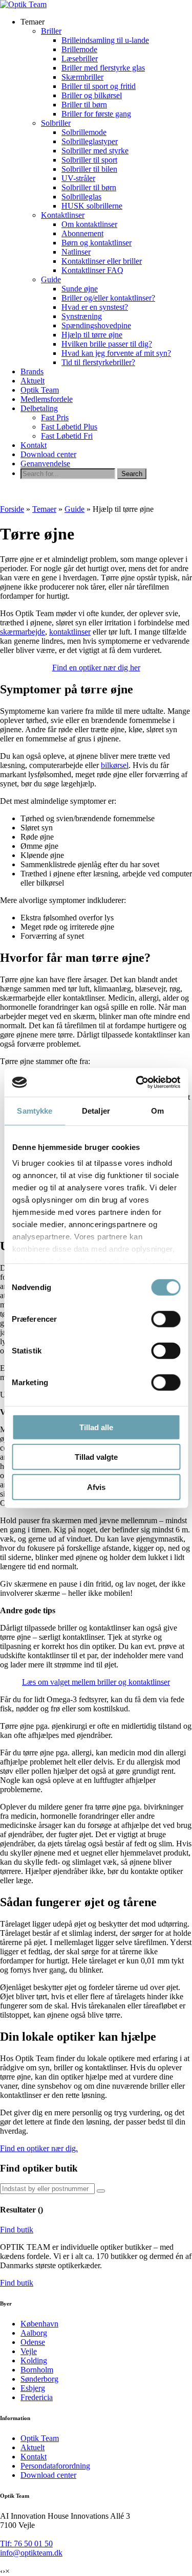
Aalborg (34, 2333)
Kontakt (34, 445)
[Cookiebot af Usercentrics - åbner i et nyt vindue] (137, 1082)
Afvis (96, 1487)
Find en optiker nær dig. (39, 2148)
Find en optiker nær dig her (96, 668)
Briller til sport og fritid (99, 86)
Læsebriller (80, 59)
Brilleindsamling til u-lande (105, 40)
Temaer (44, 509)
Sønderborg (39, 2379)
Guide (51, 279)
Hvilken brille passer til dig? (107, 344)
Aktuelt (33, 381)
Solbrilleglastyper (90, 141)
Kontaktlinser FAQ (92, 270)
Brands (32, 371)
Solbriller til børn (89, 187)
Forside (12, 509)
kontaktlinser (70, 632)
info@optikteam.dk (31, 2553)
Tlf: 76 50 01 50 (26, 2544)
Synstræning (82, 316)
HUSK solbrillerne (92, 206)
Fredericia (37, 2397)
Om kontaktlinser (89, 224)
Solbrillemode (84, 132)
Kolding (34, 2360)
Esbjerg (33, 2388)
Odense (33, 2342)
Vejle (29, 2351)
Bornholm (37, 2370)
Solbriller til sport (89, 160)
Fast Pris (55, 417)
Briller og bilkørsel (92, 95)
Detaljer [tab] (96, 1110)
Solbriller (56, 123)
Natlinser (76, 252)
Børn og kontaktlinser (97, 243)
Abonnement (82, 233)
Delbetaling (39, 408)
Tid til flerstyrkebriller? (98, 362)
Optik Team (40, 390)
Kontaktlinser (63, 215)
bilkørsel (115, 765)
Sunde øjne (80, 289)
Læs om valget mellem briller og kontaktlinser (96, 1682)
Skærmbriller (82, 77)
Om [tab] (157, 1110)
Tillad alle (96, 1427)
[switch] (166, 1319)
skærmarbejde (23, 632)
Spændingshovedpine (96, 325)
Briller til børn (84, 105)
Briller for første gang (96, 114)
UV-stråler (78, 178)
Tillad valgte (96, 1457)
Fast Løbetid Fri (67, 436)
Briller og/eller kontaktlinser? (108, 298)
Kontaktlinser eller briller (102, 261)
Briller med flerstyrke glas (103, 68)
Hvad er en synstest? (95, 307)
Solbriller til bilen (89, 169)
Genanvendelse (45, 464)
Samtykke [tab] (35, 1110)
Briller (51, 31)
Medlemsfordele (47, 399)
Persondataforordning (55, 2466)
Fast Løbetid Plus (69, 427)
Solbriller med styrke (95, 151)
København (39, 2324)
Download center (48, 454)
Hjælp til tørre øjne (92, 335)
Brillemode (79, 49)
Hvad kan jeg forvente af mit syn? (116, 353)
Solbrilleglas (81, 197)
